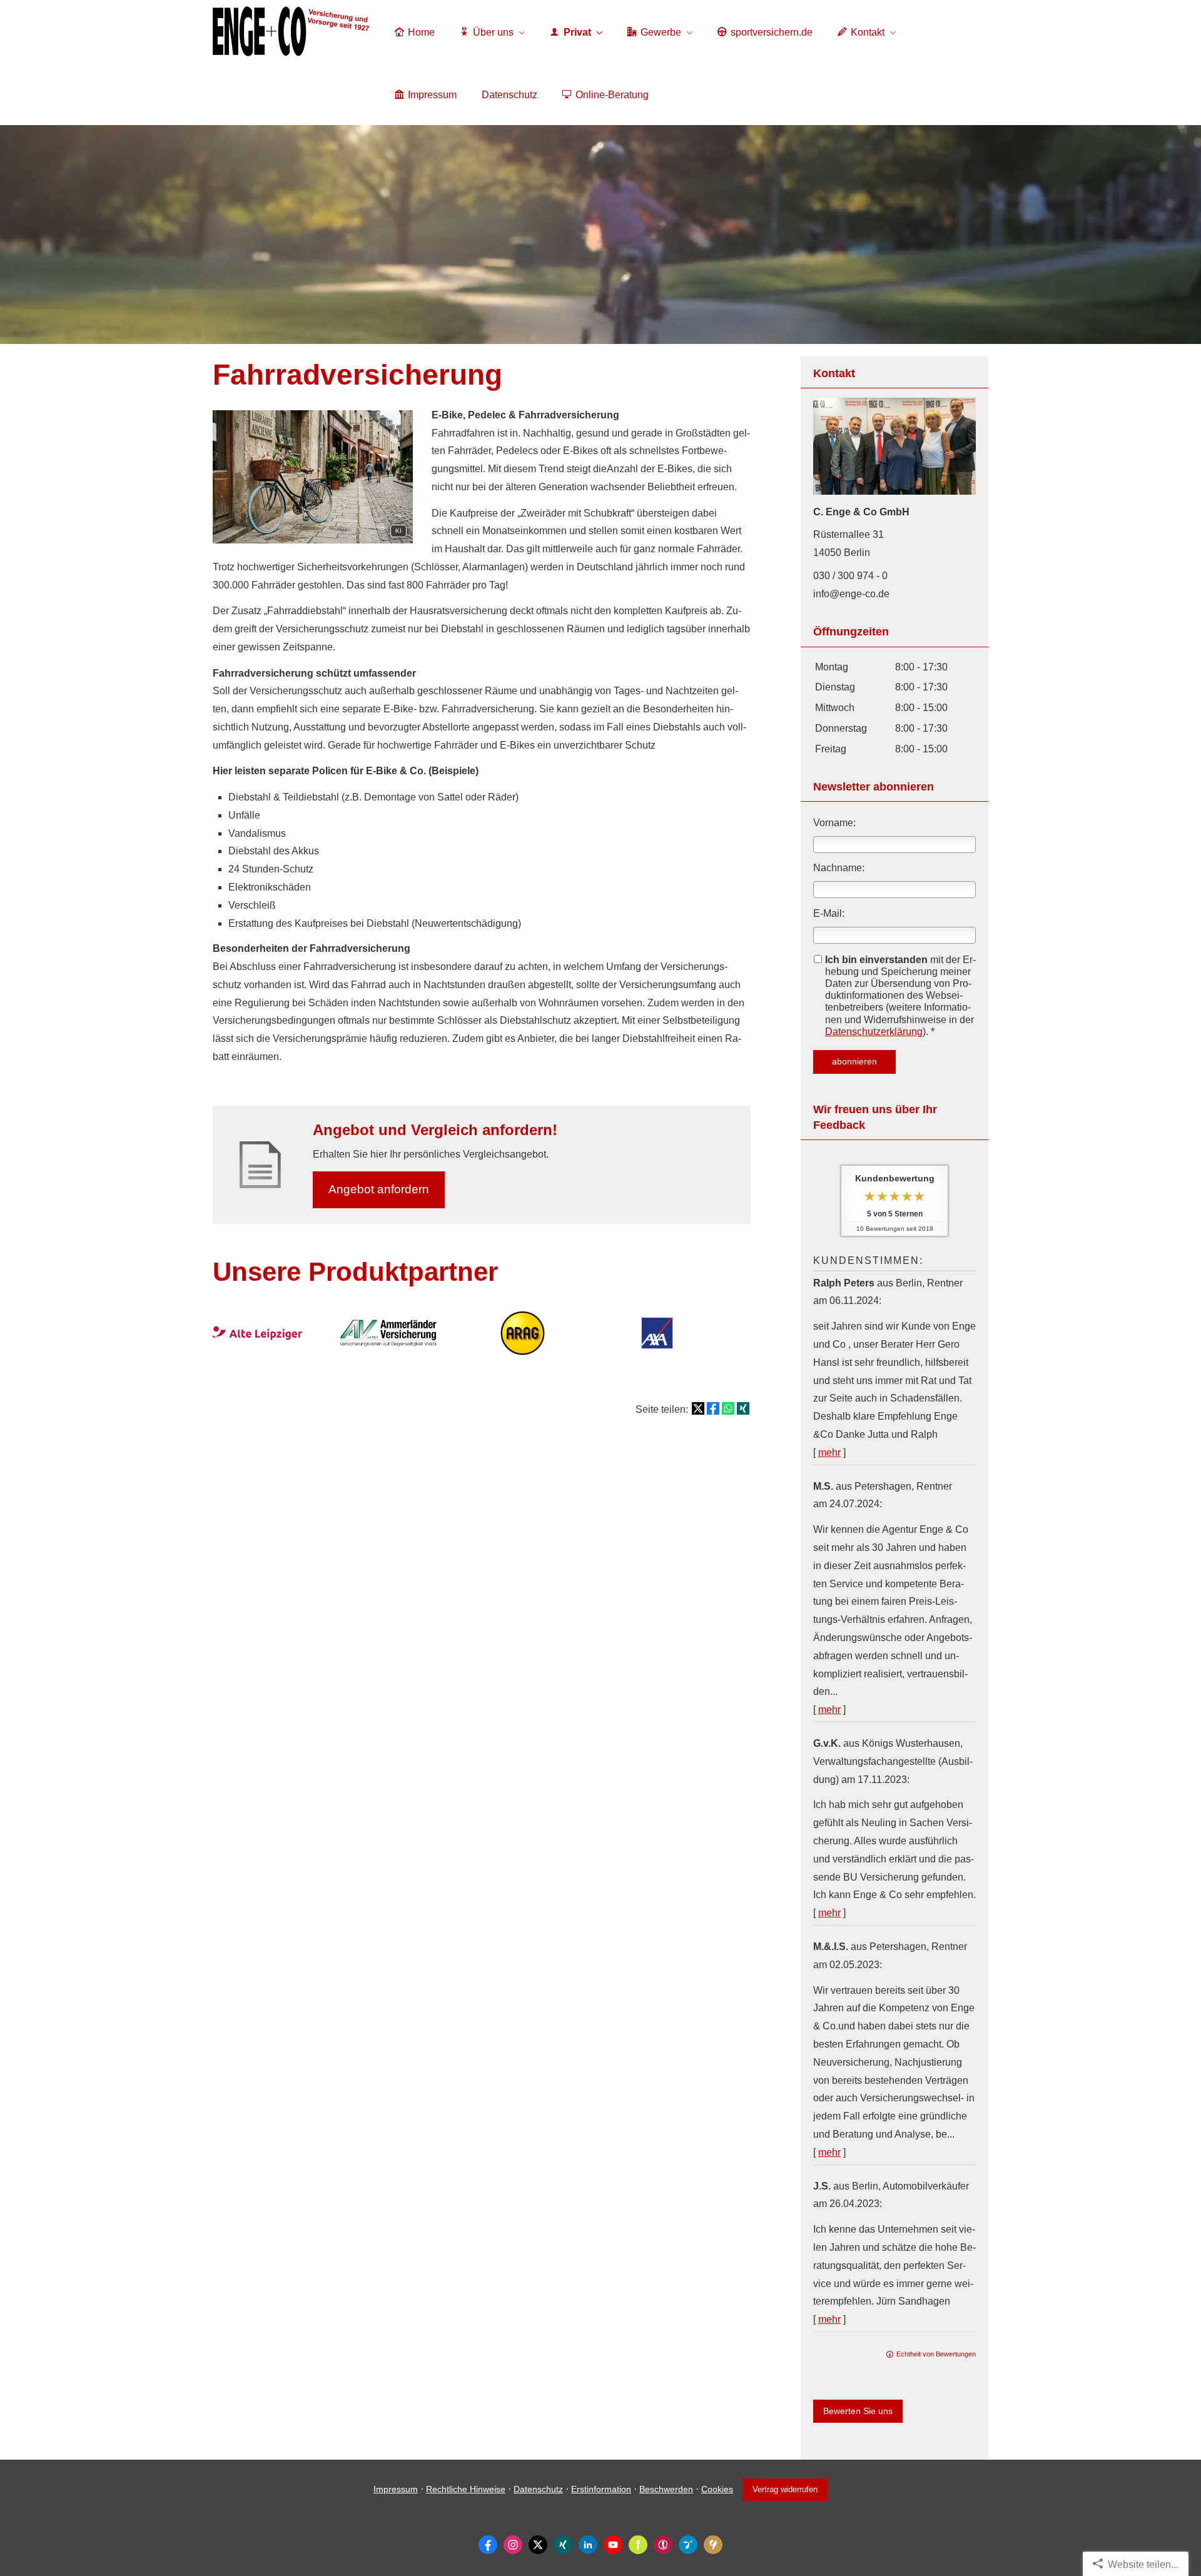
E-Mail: (829, 913)
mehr (829, 1452)
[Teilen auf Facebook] (713, 1408)
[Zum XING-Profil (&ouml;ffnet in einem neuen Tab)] (563, 2545)
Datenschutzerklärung (874, 1032)
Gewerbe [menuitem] (661, 32)
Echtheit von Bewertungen (936, 2354)
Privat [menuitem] (577, 32)
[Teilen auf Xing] (743, 1408)
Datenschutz (538, 2489)
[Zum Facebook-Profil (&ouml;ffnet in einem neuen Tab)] (488, 2545)
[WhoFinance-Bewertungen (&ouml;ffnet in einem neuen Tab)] (663, 2545)
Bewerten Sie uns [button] (858, 2411)
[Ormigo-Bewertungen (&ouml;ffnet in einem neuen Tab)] (688, 2545)
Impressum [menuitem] (432, 95)
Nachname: (839, 868)
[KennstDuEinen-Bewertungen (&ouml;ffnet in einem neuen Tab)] (713, 2545)
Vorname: (834, 823)
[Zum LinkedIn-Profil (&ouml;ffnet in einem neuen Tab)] (588, 2545)
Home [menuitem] (421, 32)
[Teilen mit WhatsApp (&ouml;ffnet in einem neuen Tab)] (728, 1408)
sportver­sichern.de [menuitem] (772, 32)
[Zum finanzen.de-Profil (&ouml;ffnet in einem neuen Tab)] (638, 2545)
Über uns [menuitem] (493, 32)
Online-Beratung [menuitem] (612, 95)
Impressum (396, 2489)
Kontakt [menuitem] (868, 32)
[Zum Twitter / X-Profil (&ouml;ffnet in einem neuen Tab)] (538, 2545)
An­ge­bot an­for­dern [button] (379, 1189)
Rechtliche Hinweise (466, 2489)
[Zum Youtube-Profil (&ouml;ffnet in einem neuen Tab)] (613, 2545)
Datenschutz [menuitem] (509, 95)
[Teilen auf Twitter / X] (698, 1408)
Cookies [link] (717, 2489)
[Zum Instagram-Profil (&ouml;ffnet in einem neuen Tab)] (513, 2545)
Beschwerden (666, 2489)
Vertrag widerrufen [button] (785, 2489)
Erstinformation (601, 2489)
